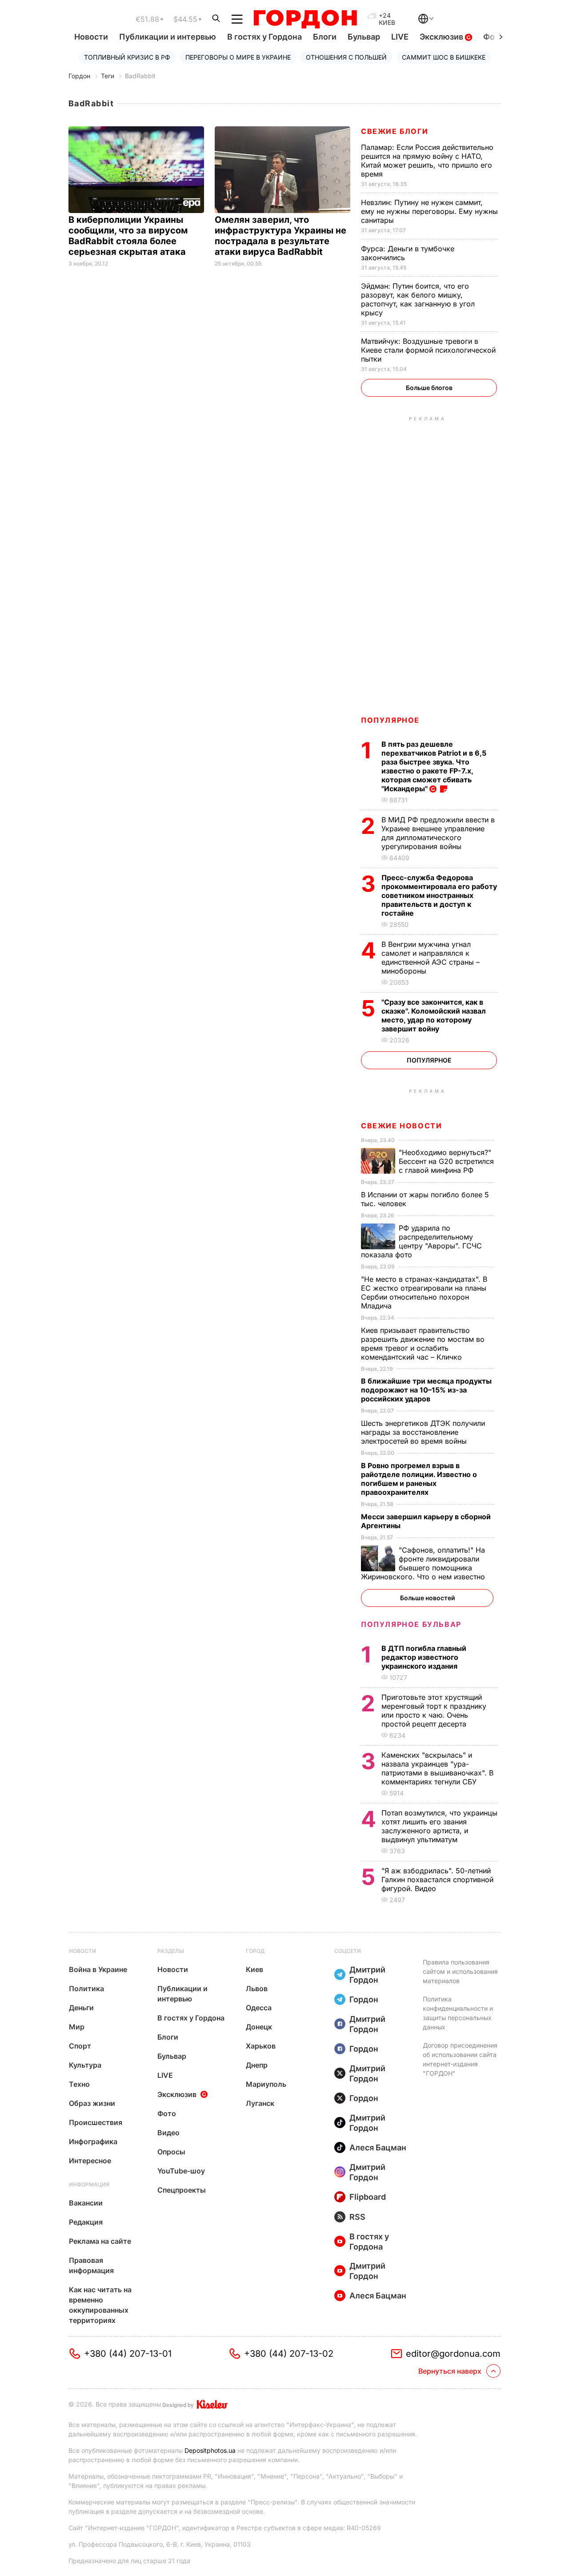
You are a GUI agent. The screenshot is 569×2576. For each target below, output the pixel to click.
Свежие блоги (395, 131)
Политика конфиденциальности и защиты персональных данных (458, 2013)
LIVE (400, 37)
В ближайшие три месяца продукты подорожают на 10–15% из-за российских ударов (426, 1390)
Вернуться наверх (450, 2371)
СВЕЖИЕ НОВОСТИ (401, 1126)
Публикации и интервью (168, 37)
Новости (91, 37)
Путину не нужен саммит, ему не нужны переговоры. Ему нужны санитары (429, 211)
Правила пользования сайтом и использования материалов (460, 1971)
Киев (254, 1969)
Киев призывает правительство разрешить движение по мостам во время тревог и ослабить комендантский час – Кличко (423, 1344)
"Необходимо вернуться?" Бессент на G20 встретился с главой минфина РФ (446, 1161)
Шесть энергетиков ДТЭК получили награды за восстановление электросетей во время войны (423, 1432)
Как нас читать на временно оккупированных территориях (100, 2305)
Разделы (171, 1951)
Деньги (81, 2008)
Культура (85, 2065)
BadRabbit (140, 76)
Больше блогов (429, 388)
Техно (79, 2084)
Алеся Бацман (378, 2147)
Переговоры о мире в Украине (238, 57)
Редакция (86, 2222)
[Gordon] (305, 19)
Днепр (257, 2065)
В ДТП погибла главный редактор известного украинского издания (424, 1657)
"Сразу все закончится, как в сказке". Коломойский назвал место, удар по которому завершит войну (434, 1015)
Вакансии (86, 2203)
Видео (168, 2133)
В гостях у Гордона (264, 37)
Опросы (171, 2152)
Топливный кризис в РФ (127, 57)
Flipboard (368, 2197)
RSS (357, 2217)
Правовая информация (91, 2265)
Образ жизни (92, 2103)
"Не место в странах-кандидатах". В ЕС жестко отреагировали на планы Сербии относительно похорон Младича (424, 1292)
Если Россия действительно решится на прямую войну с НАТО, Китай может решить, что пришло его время (427, 161)
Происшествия (96, 2122)
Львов (257, 1988)
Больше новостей (427, 1598)
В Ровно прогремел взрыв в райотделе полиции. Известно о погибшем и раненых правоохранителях (419, 1479)
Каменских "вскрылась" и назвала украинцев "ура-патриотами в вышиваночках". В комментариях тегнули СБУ (437, 1768)
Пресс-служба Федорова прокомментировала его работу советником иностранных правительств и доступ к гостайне (439, 895)
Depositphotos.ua (210, 2450)
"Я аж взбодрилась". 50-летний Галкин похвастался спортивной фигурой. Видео (437, 1880)
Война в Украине (98, 1969)
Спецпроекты (182, 2190)
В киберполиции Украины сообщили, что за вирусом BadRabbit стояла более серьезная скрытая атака (128, 236)
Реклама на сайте (100, 2241)
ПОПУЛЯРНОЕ (390, 720)
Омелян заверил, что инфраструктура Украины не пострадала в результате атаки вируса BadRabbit (280, 236)
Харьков (261, 2046)
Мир (77, 2027)
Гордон (79, 76)
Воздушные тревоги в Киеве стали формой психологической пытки (428, 350)
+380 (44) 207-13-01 (128, 2354)
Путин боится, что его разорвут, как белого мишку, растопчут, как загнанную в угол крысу (418, 299)
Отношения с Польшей (346, 57)
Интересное (90, 2161)
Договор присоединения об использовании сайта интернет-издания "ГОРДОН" (460, 2059)
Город (255, 1951)
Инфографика (93, 2141)
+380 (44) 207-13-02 (289, 2354)
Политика (86, 1988)
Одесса (259, 2008)
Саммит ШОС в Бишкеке (444, 57)
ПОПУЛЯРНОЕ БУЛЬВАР (411, 1624)
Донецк (259, 2027)
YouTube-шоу (181, 2171)
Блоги (325, 37)
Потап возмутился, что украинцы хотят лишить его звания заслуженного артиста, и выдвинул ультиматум (439, 1826)
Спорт (80, 2046)
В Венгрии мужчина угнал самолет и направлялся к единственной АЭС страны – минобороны (431, 958)
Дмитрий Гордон (367, 1975)
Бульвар (364, 37)
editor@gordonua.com (453, 2354)
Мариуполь (266, 2084)
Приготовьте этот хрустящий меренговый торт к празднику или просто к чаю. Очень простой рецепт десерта (434, 1711)
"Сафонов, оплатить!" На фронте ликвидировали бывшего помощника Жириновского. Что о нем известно (424, 1563)
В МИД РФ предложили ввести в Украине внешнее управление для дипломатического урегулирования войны (438, 833)
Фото (167, 2113)
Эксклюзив (442, 37)
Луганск (260, 2103)
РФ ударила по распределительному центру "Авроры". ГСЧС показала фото (421, 1241)
